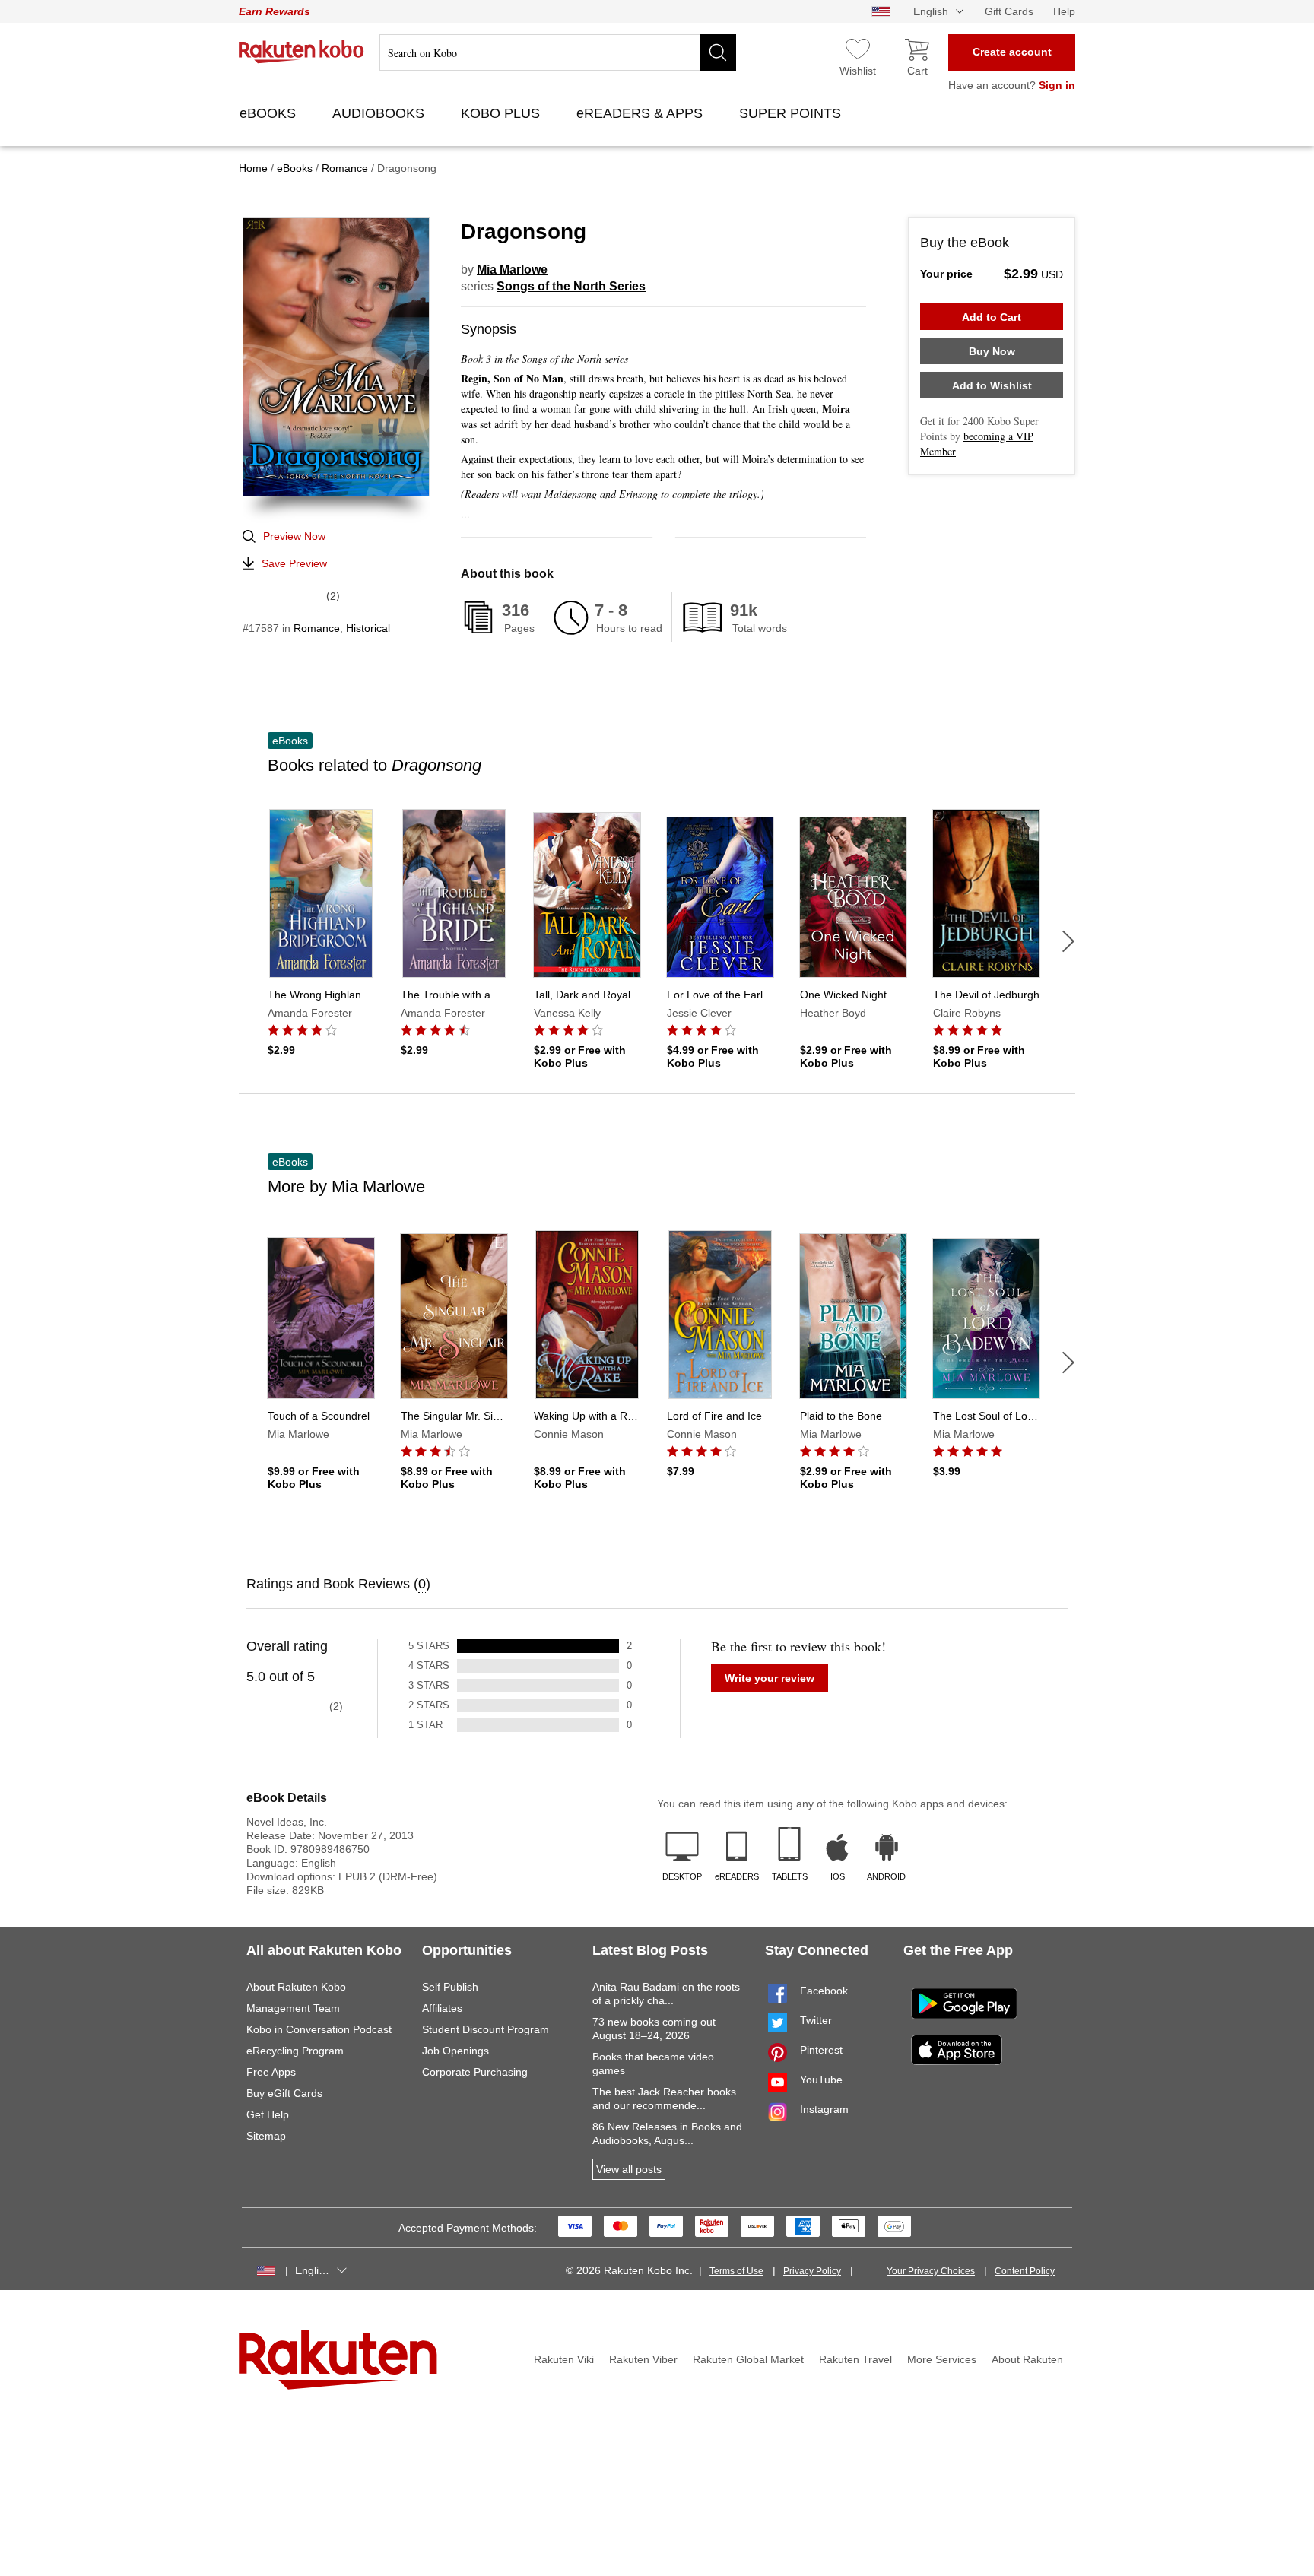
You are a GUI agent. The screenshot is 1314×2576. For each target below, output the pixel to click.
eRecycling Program (295, 2051)
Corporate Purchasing (475, 2072)
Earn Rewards (275, 11)
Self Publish (450, 1987)
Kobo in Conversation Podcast (319, 2029)
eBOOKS (270, 113)
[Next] (1068, 941)
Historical (368, 628)
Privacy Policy (812, 2271)
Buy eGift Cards (284, 2093)
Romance (317, 628)
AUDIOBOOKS (380, 113)
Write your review (770, 1678)
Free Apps (271, 2072)
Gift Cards (1009, 11)
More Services (942, 2359)
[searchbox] (558, 52)
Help (1064, 11)
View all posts (629, 2169)
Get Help (268, 2114)
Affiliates (442, 2008)
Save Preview (294, 563)
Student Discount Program (486, 2029)
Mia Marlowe (512, 270)
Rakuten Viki (564, 2359)
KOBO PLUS (502, 113)
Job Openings (455, 2051)
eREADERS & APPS (641, 113)
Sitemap (266, 2136)
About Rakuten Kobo (296, 1987)
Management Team (293, 2008)
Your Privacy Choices (931, 2271)
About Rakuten (1027, 2359)
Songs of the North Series (571, 286)
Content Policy (1025, 2271)
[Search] (718, 52)
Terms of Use (736, 2271)
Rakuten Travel (855, 2359)
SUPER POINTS (792, 113)
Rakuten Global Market (748, 2359)
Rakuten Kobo (302, 52)
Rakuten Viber (643, 2359)
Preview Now (294, 536)
